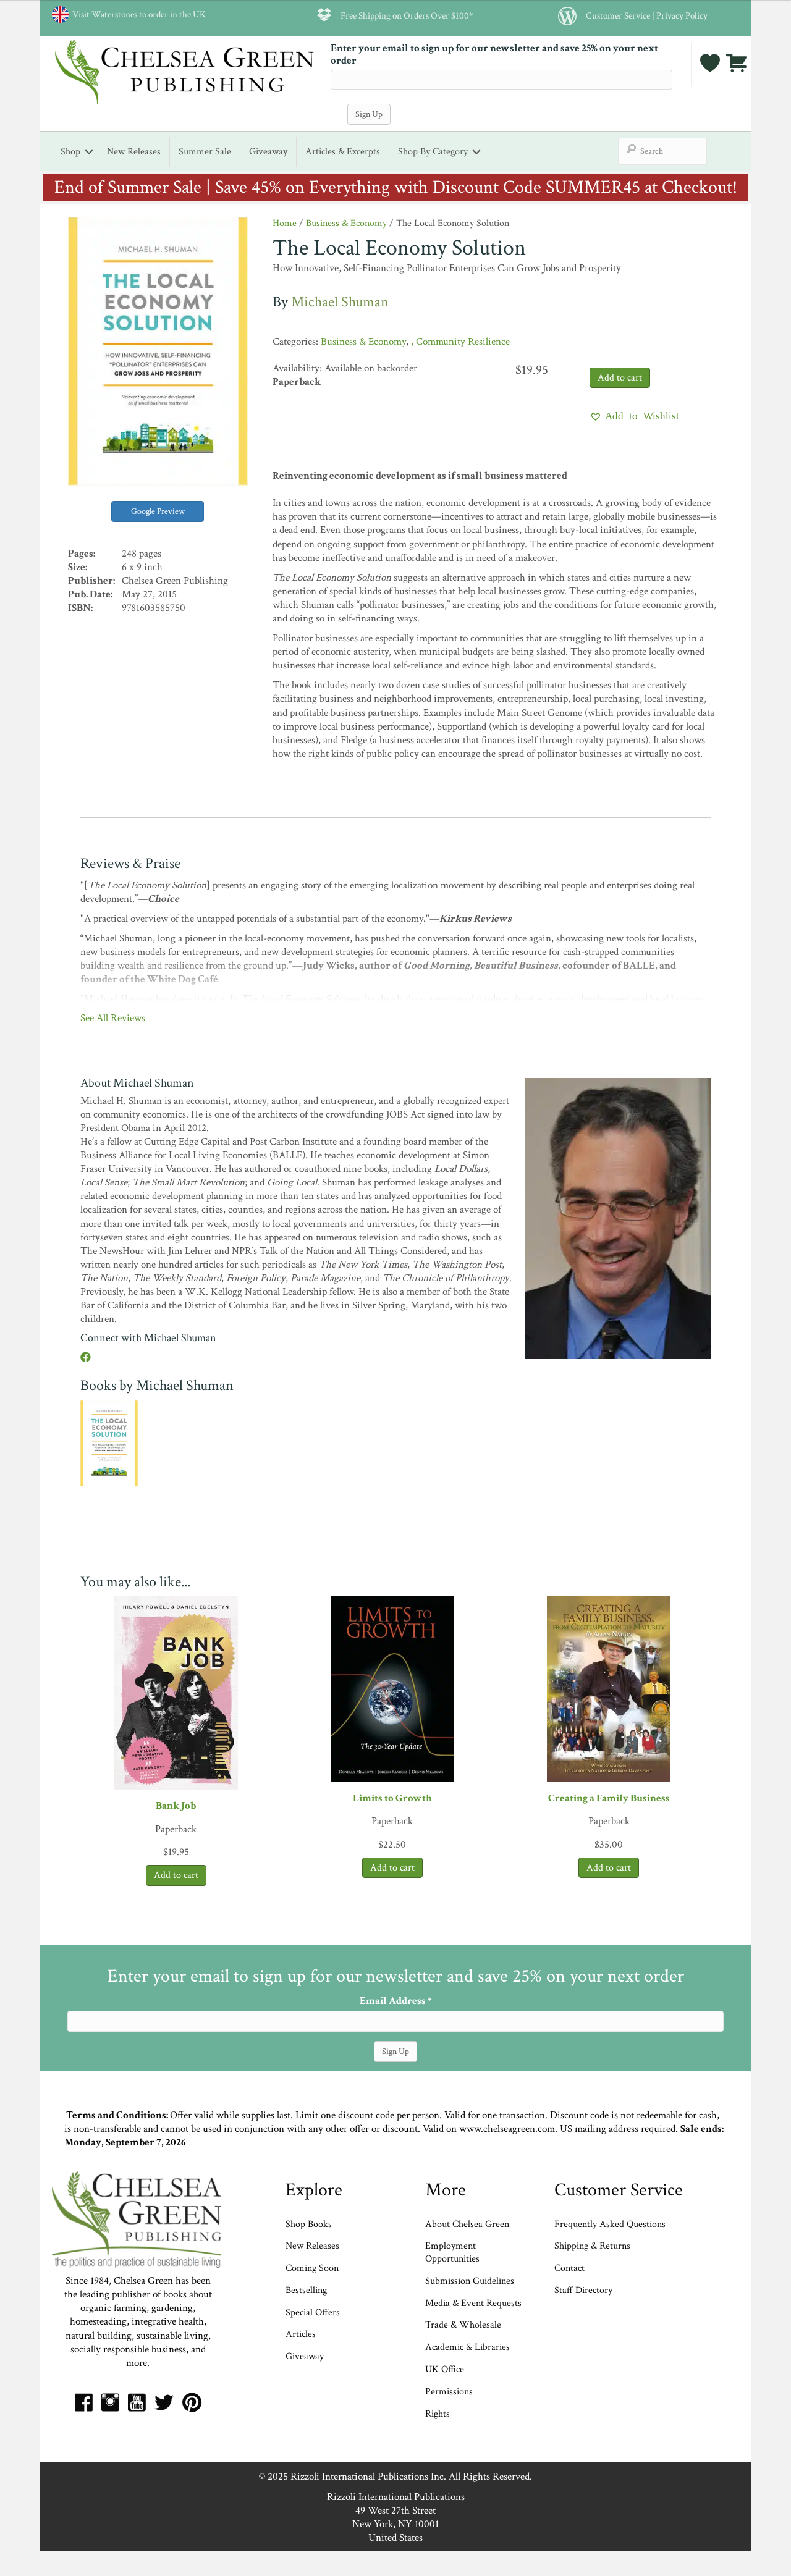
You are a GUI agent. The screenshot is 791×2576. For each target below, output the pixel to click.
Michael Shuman (340, 302)
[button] (634, 416)
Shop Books (309, 2224)
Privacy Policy (682, 15)
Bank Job (176, 1806)
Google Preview (158, 511)
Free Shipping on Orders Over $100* (407, 15)
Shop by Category (433, 152)
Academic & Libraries (467, 2347)
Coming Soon (312, 2268)
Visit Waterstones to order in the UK (137, 14)
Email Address (396, 2001)
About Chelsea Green (467, 2224)
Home (285, 223)
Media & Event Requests (475, 2303)
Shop (70, 152)
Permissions (449, 2392)
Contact (569, 2268)
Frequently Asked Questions (610, 2224)
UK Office (445, 2369)
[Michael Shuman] (618, 1218)
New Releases (134, 152)
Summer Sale (205, 152)
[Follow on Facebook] (86, 1358)
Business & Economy (346, 223)
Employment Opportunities (452, 2252)
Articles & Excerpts (343, 152)
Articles (301, 2334)
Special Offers (313, 2313)
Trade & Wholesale (463, 2325)
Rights (438, 2414)
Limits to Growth (392, 1798)
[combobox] (662, 151)
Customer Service (618, 15)
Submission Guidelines (470, 2281)
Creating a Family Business (609, 1798)
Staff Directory (583, 2290)
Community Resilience (463, 342)
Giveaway (268, 152)
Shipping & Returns (592, 2246)
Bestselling (306, 2290)
